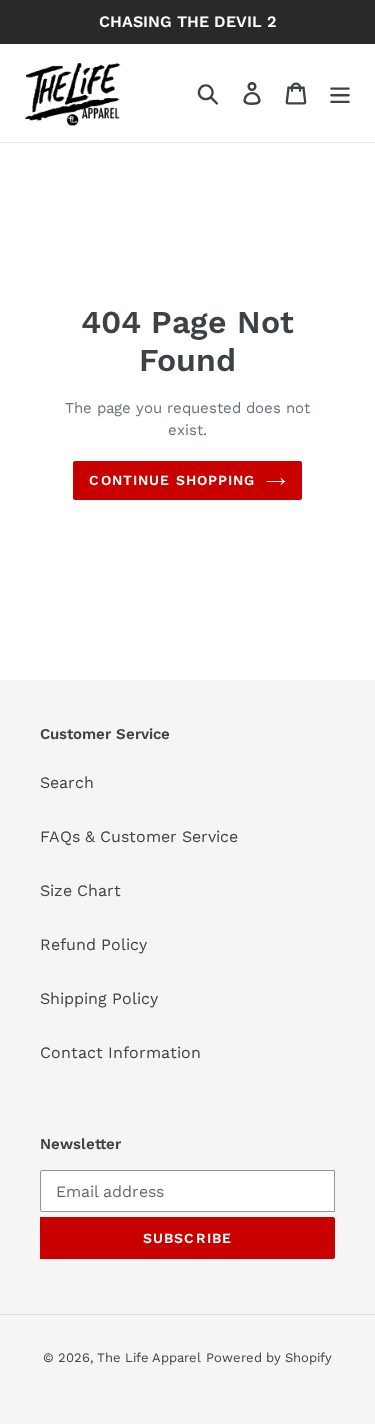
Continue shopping (172, 480)
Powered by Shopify (269, 1357)
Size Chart (80, 890)
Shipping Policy (99, 998)
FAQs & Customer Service (139, 836)
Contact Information (120, 1052)
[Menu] (340, 93)
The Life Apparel (149, 1357)
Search (67, 782)
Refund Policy (93, 944)
